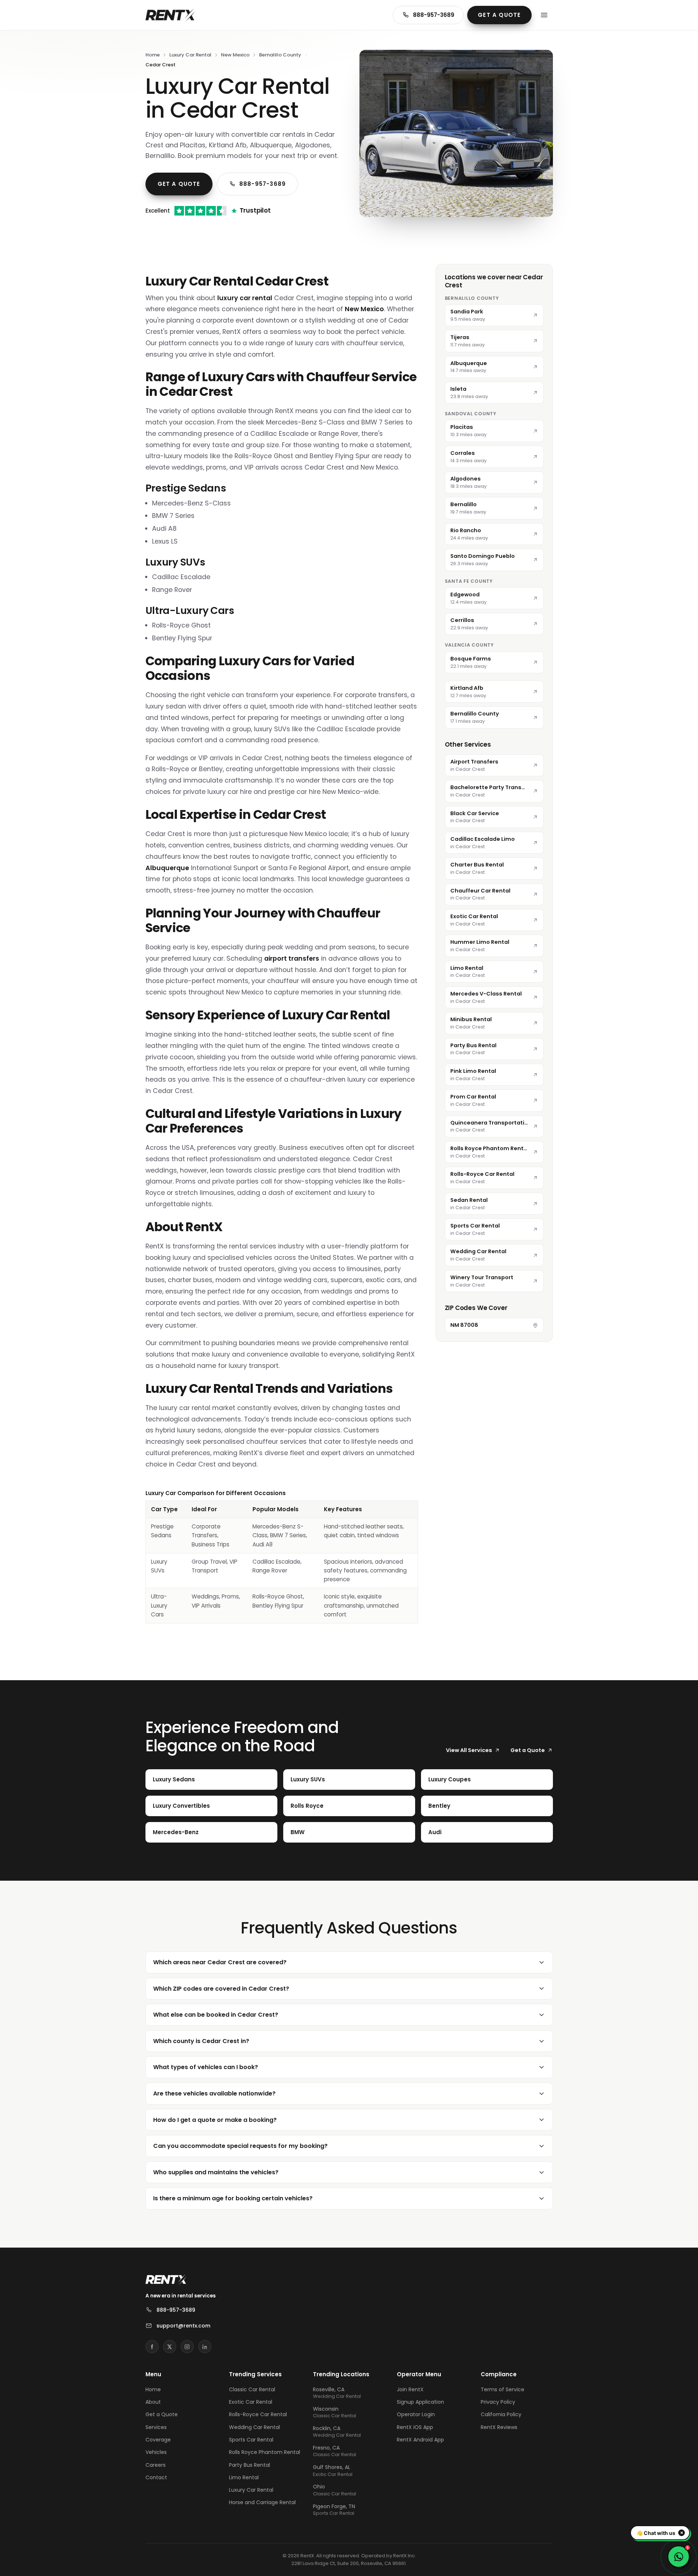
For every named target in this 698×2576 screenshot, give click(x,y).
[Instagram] (187, 2347)
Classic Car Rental (252, 2389)
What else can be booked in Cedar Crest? (216, 2015)
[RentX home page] (170, 15)
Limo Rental (244, 2477)
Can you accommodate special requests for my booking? (240, 2146)
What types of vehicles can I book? (206, 2067)
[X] (170, 2347)
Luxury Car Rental (190, 55)
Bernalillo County (280, 55)
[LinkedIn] (205, 2347)
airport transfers (292, 958)
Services (156, 2427)
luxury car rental (245, 298)
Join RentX (410, 2389)
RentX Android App (420, 2440)
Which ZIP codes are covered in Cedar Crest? (221, 1989)
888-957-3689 (434, 15)
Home (153, 55)
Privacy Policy (498, 2402)
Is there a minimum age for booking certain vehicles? (233, 2198)
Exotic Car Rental (251, 2402)
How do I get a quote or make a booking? (215, 2120)
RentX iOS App (415, 2427)
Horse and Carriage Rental (262, 2502)
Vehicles (156, 2452)
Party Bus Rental (250, 2465)
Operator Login (416, 2414)
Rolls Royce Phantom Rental (265, 2452)
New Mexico (235, 55)
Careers (156, 2465)
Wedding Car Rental (254, 2427)
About (153, 2402)
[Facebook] (152, 2347)
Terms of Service (503, 2389)
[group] (282, 1556)
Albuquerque (167, 868)
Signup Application (420, 2402)
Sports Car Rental (251, 2440)
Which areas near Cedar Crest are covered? (220, 1962)
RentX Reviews (499, 2427)
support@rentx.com (183, 2326)
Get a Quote (499, 15)
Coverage (158, 2440)
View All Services (469, 1750)
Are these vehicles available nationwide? (214, 2093)
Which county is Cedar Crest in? (201, 2041)
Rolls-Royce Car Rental (258, 2414)
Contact (156, 2477)
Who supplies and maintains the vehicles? (216, 2172)
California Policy (501, 2414)
